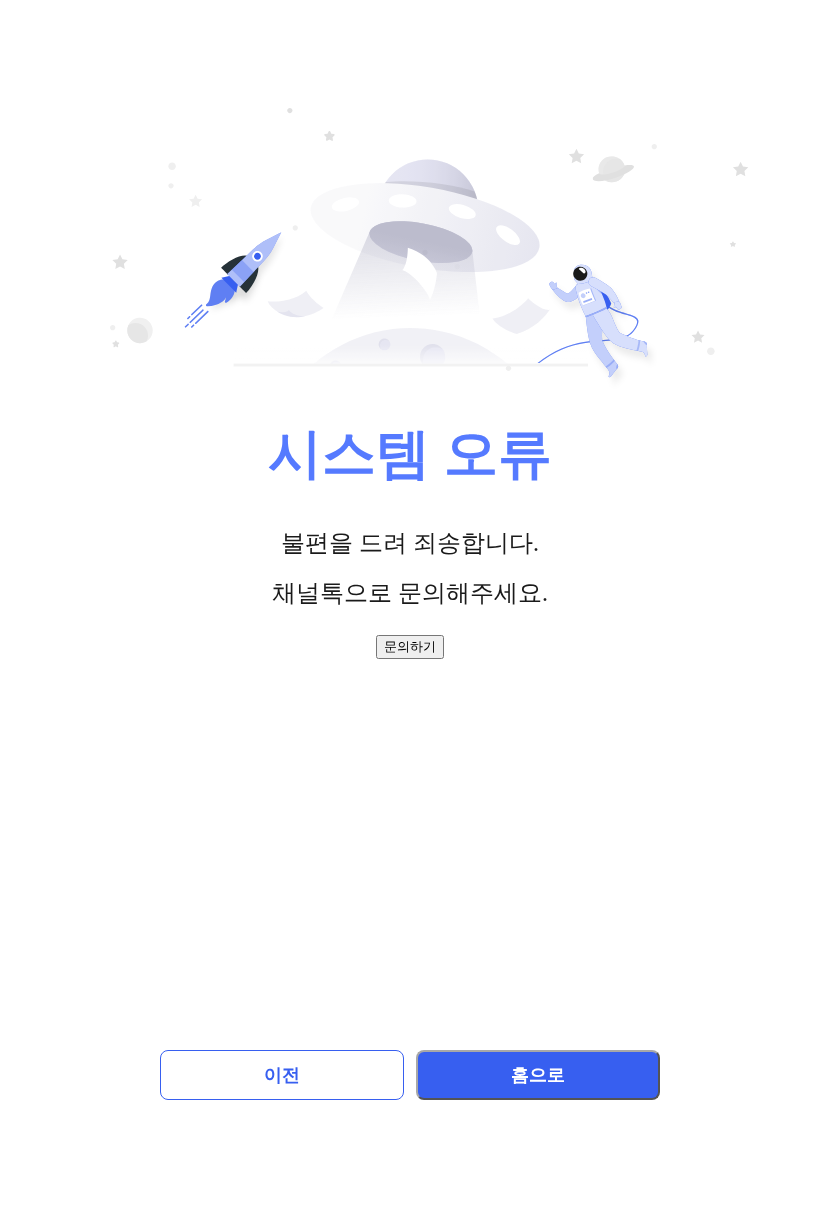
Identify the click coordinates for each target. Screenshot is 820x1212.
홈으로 (538, 1075)
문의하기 (410, 646)
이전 (282, 1075)
